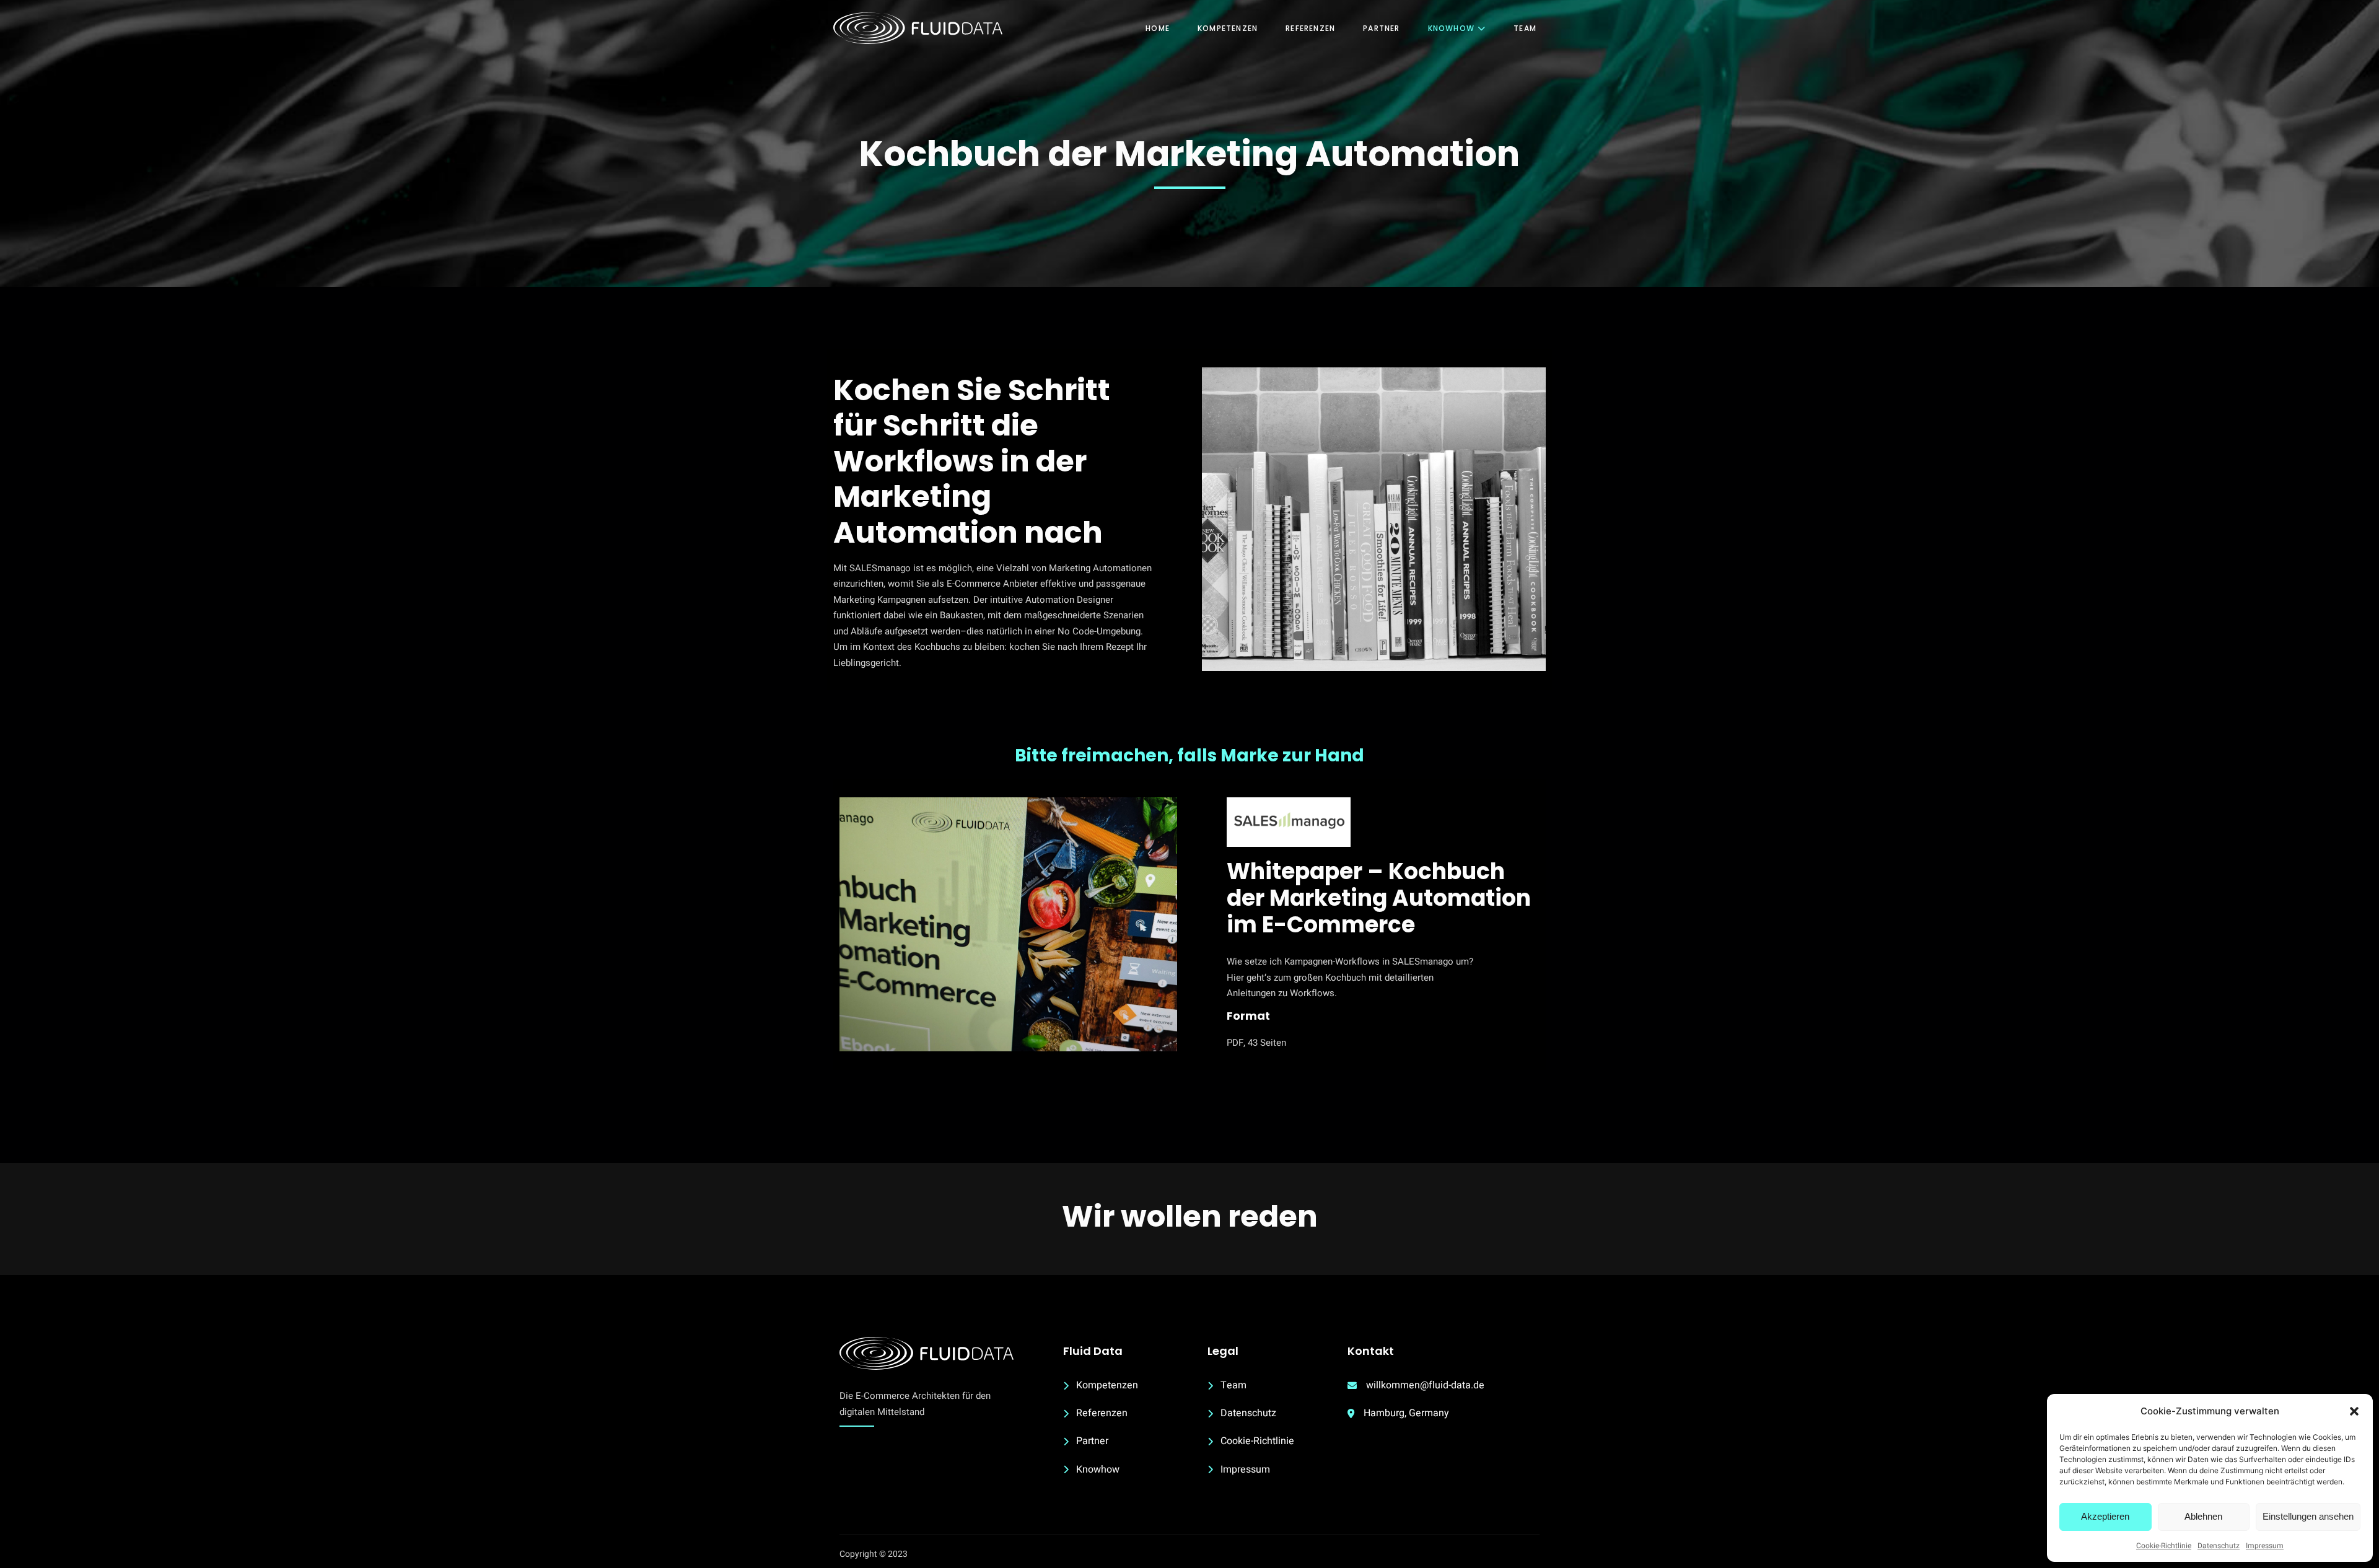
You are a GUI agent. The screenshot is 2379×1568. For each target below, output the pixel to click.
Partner (1381, 28)
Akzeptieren (2105, 1516)
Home (1158, 28)
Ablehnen (2203, 1516)
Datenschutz (2219, 1546)
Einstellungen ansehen (2308, 1516)
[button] (2354, 1411)
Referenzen (1310, 28)
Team (1525, 28)
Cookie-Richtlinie (2164, 1546)
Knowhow (1451, 28)
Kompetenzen (1228, 28)
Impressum (2265, 1546)
